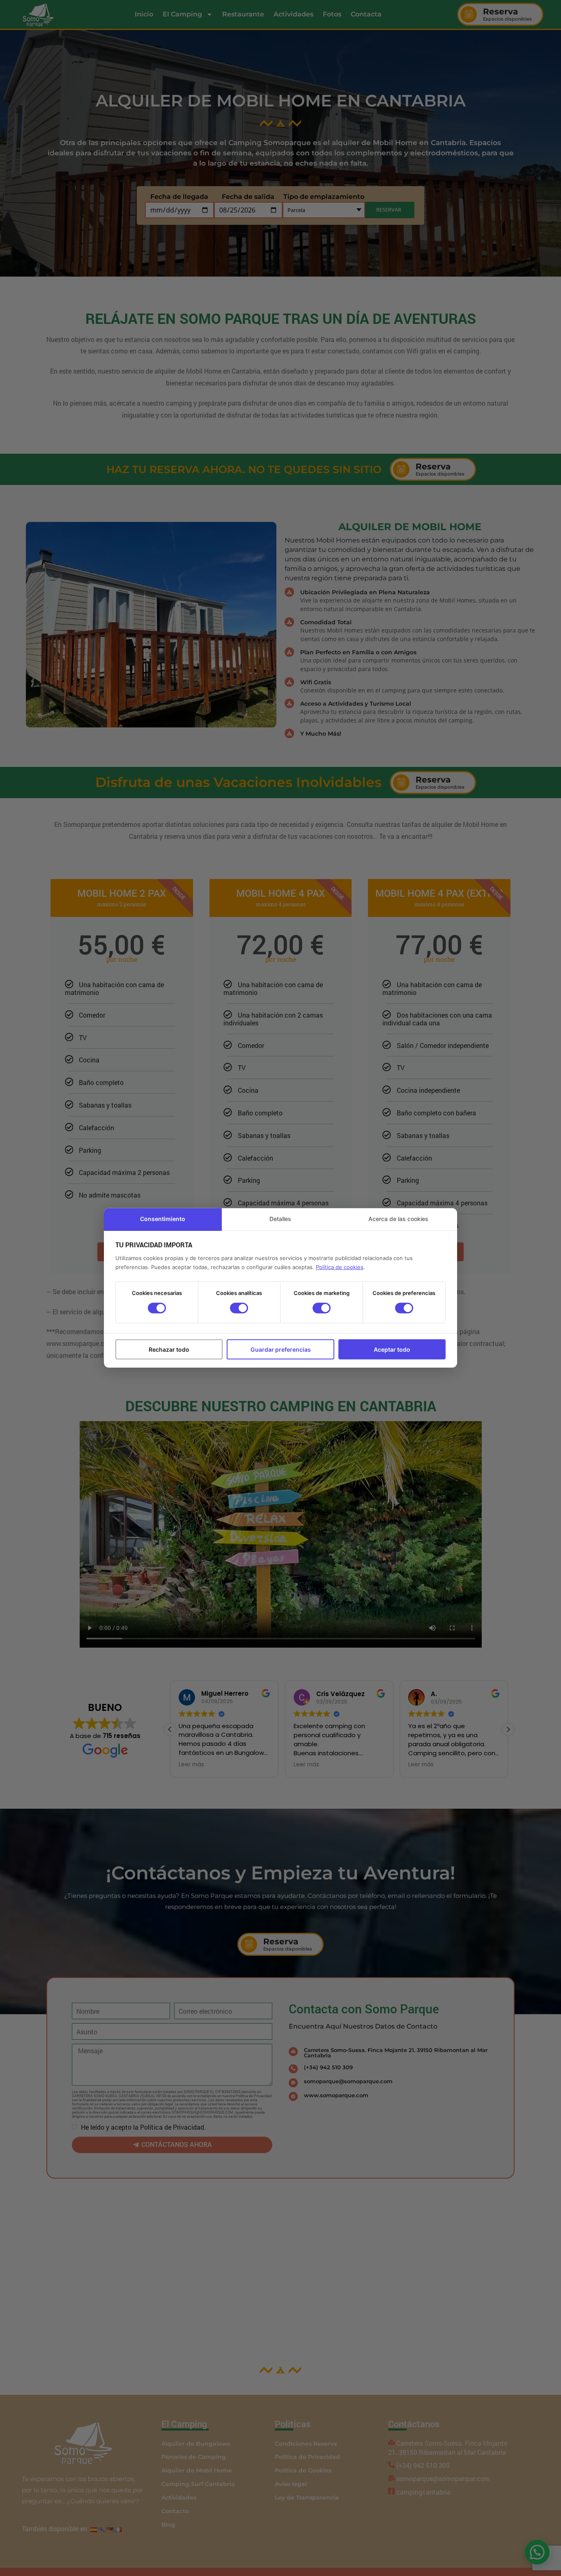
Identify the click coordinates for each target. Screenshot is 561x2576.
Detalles (280, 1219)
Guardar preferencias (281, 1349)
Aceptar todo (392, 1349)
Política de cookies (340, 1267)
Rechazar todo (169, 1349)
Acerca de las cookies (398, 1219)
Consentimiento (163, 1219)
